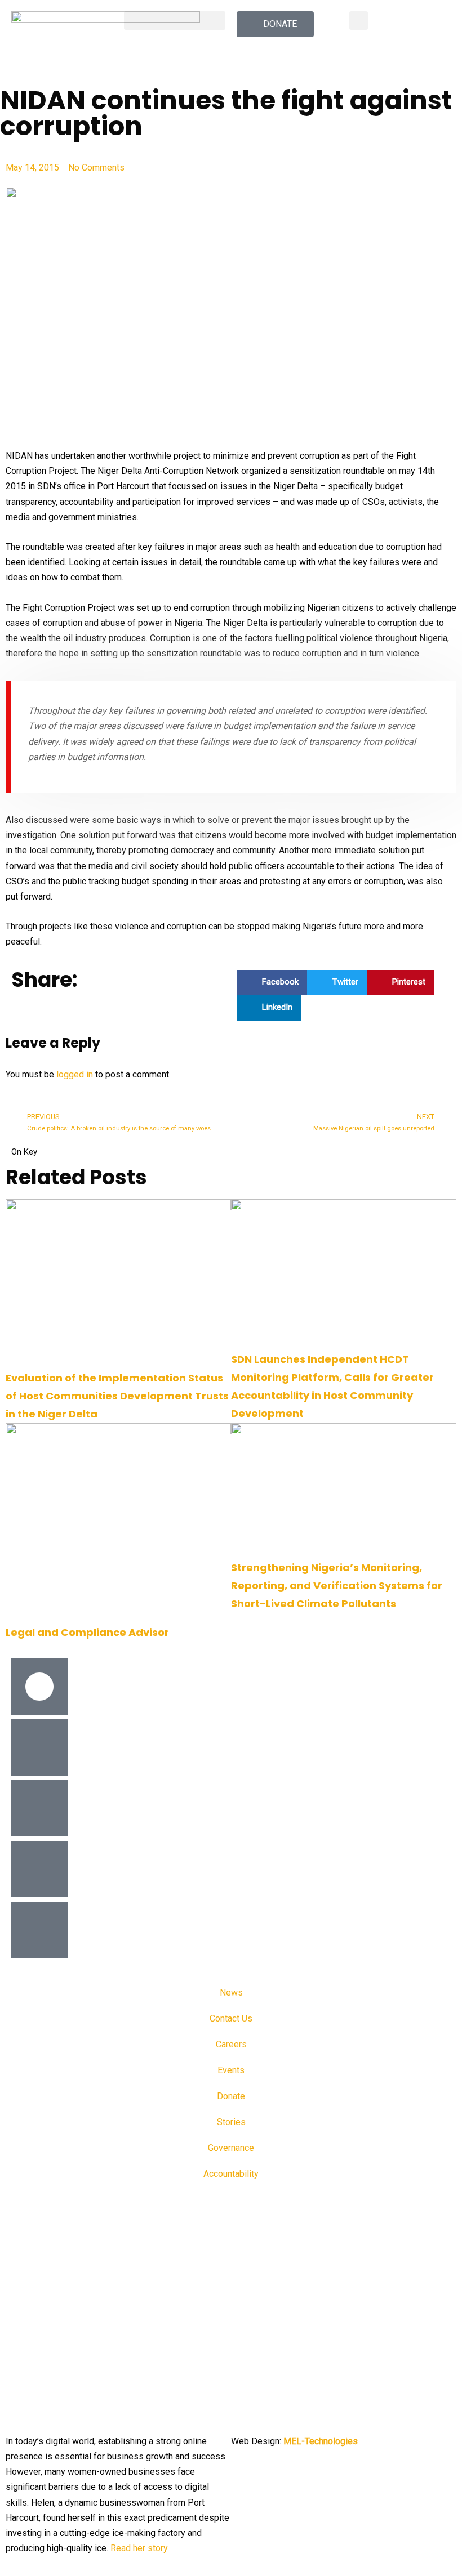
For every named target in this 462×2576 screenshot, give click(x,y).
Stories (231, 2122)
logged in (75, 1074)
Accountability (231, 2174)
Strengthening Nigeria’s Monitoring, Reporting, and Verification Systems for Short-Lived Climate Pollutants (337, 1586)
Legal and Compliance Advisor (87, 1632)
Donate (231, 2096)
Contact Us (231, 2018)
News (231, 1993)
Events (231, 2070)
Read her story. (140, 2548)
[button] (175, 21)
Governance (231, 2148)
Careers (231, 2044)
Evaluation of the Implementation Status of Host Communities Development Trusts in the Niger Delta (117, 1396)
